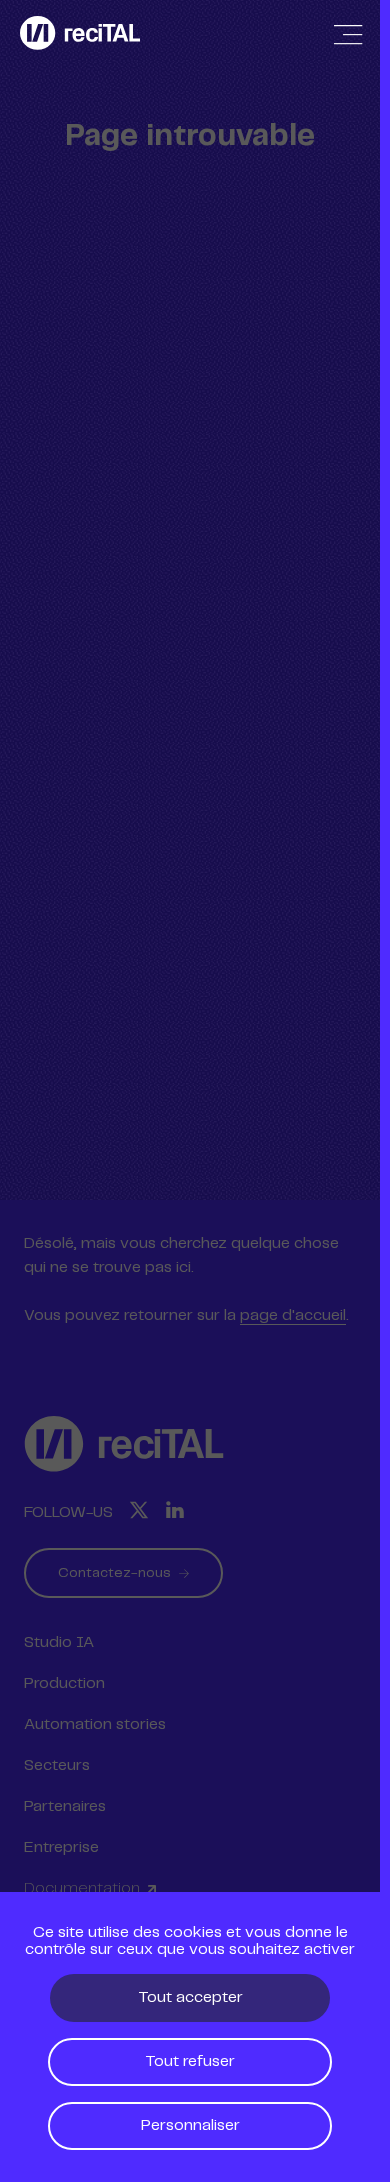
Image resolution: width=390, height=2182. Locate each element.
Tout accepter (190, 1997)
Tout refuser (190, 2061)
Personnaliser (190, 2125)
